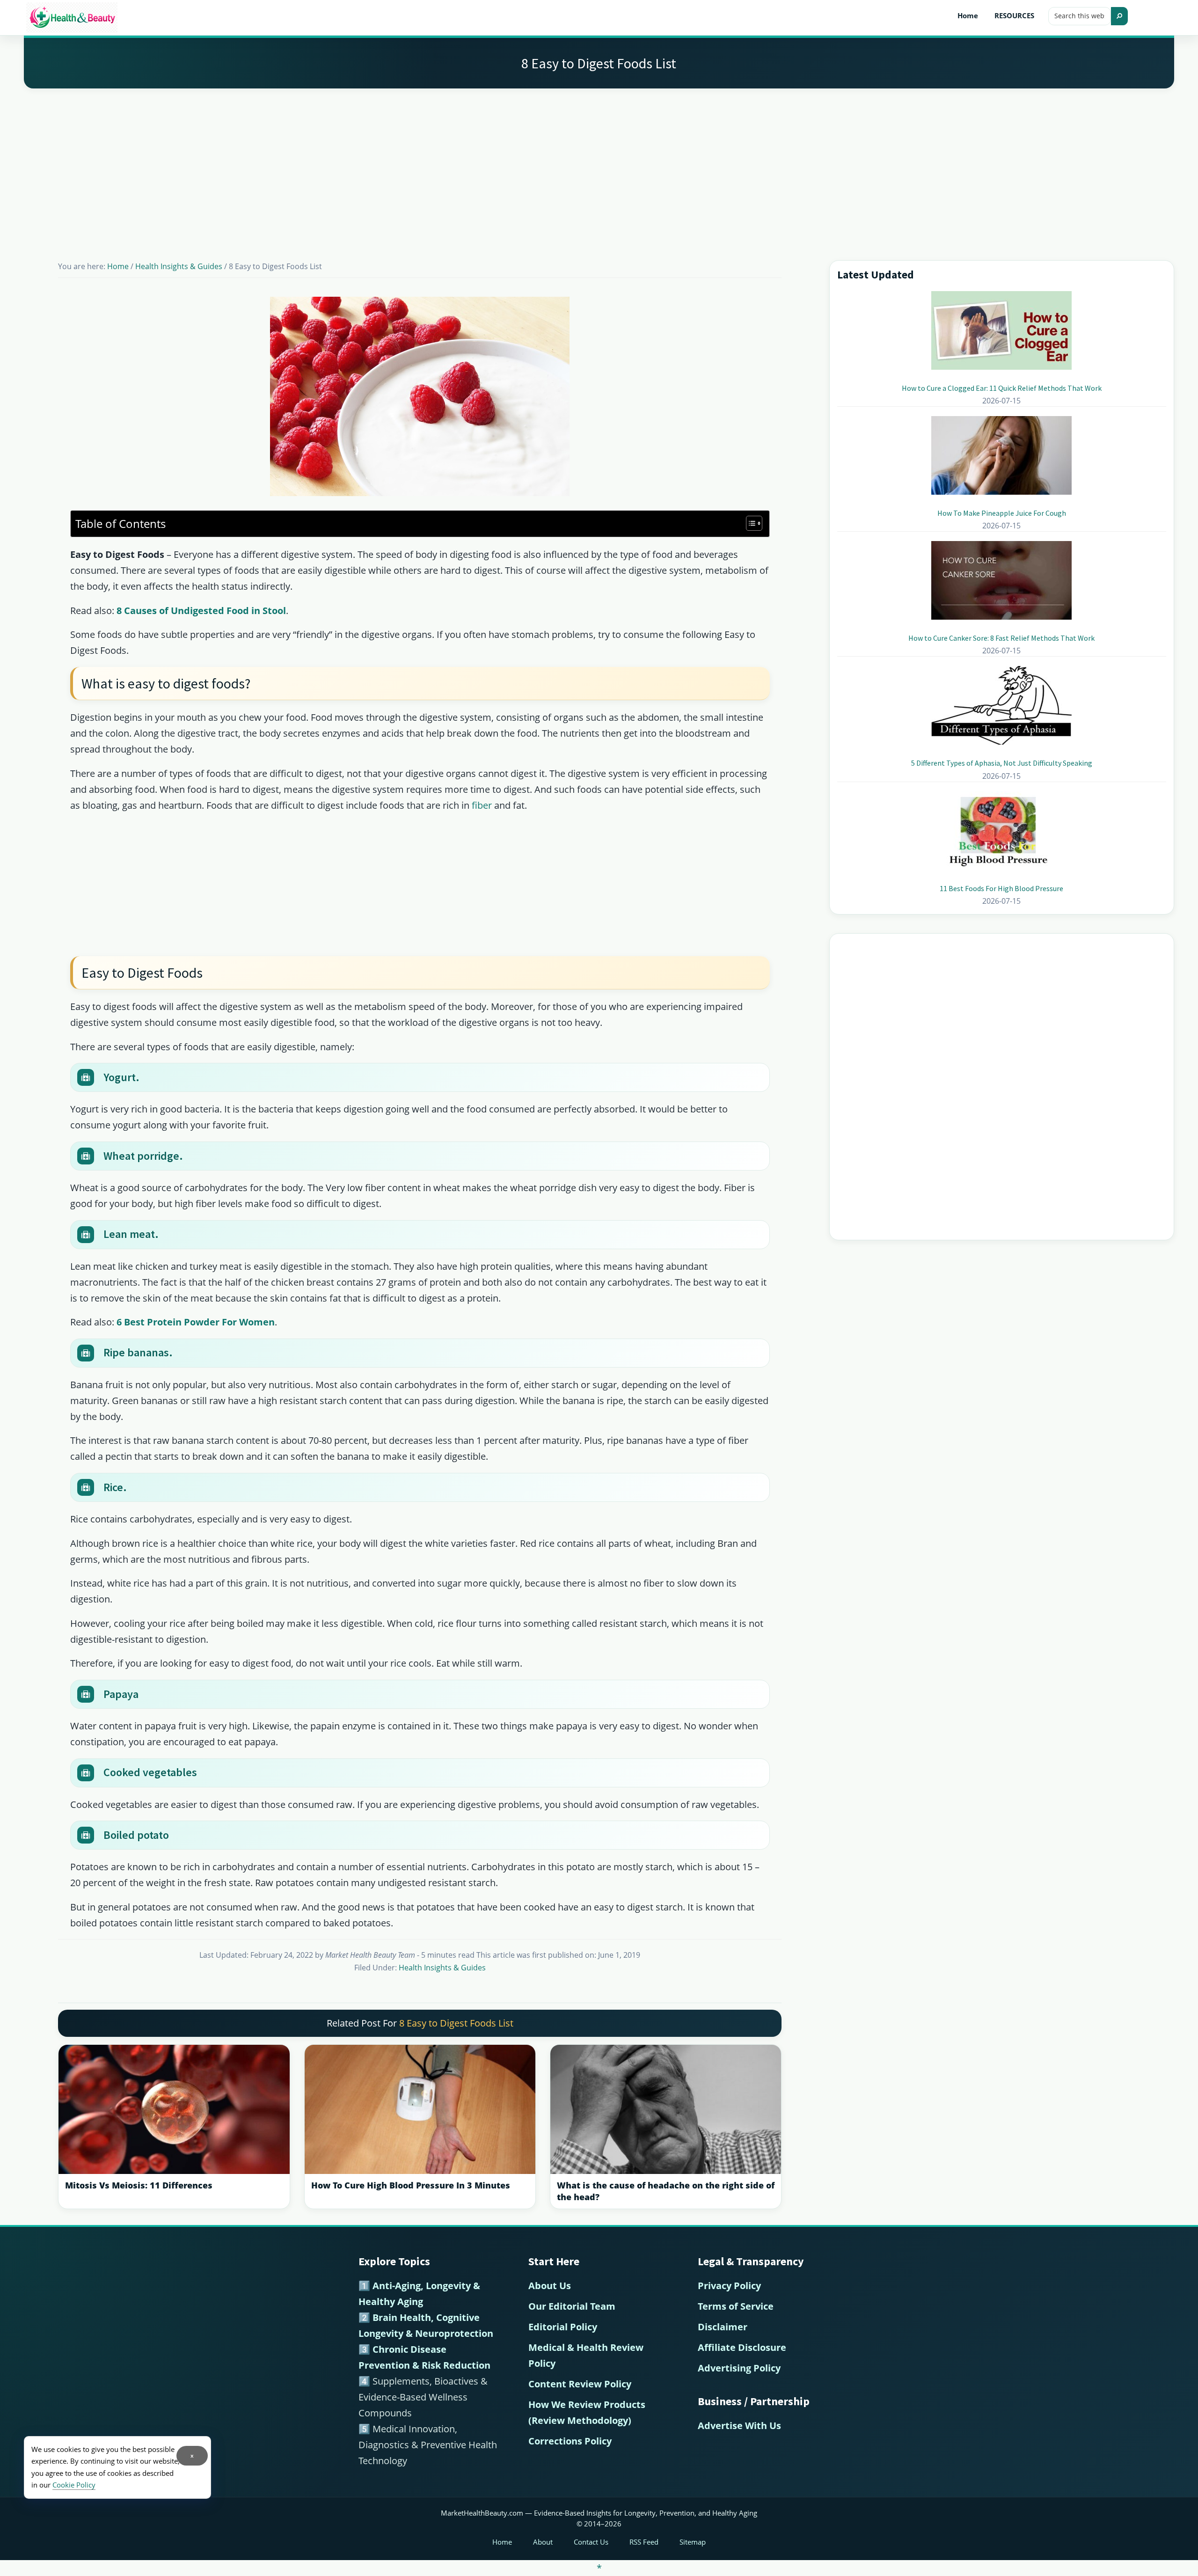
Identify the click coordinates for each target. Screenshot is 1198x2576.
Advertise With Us (739, 2426)
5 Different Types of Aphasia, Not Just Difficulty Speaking (1002, 763)
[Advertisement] (599, 163)
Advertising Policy (739, 2368)
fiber (483, 805)
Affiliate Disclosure (742, 2347)
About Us (550, 2286)
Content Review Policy (580, 2384)
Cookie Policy (74, 2485)
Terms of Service (736, 2306)
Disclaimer (723, 2327)
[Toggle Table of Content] (749, 523)
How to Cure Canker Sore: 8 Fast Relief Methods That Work (1001, 638)
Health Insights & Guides (442, 1968)
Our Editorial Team (572, 2306)
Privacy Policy (729, 2286)
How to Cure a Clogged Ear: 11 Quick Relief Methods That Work (1002, 388)
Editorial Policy (563, 2327)
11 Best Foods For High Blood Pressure (1001, 888)
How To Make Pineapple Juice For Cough (1002, 513)
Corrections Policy (570, 2441)
